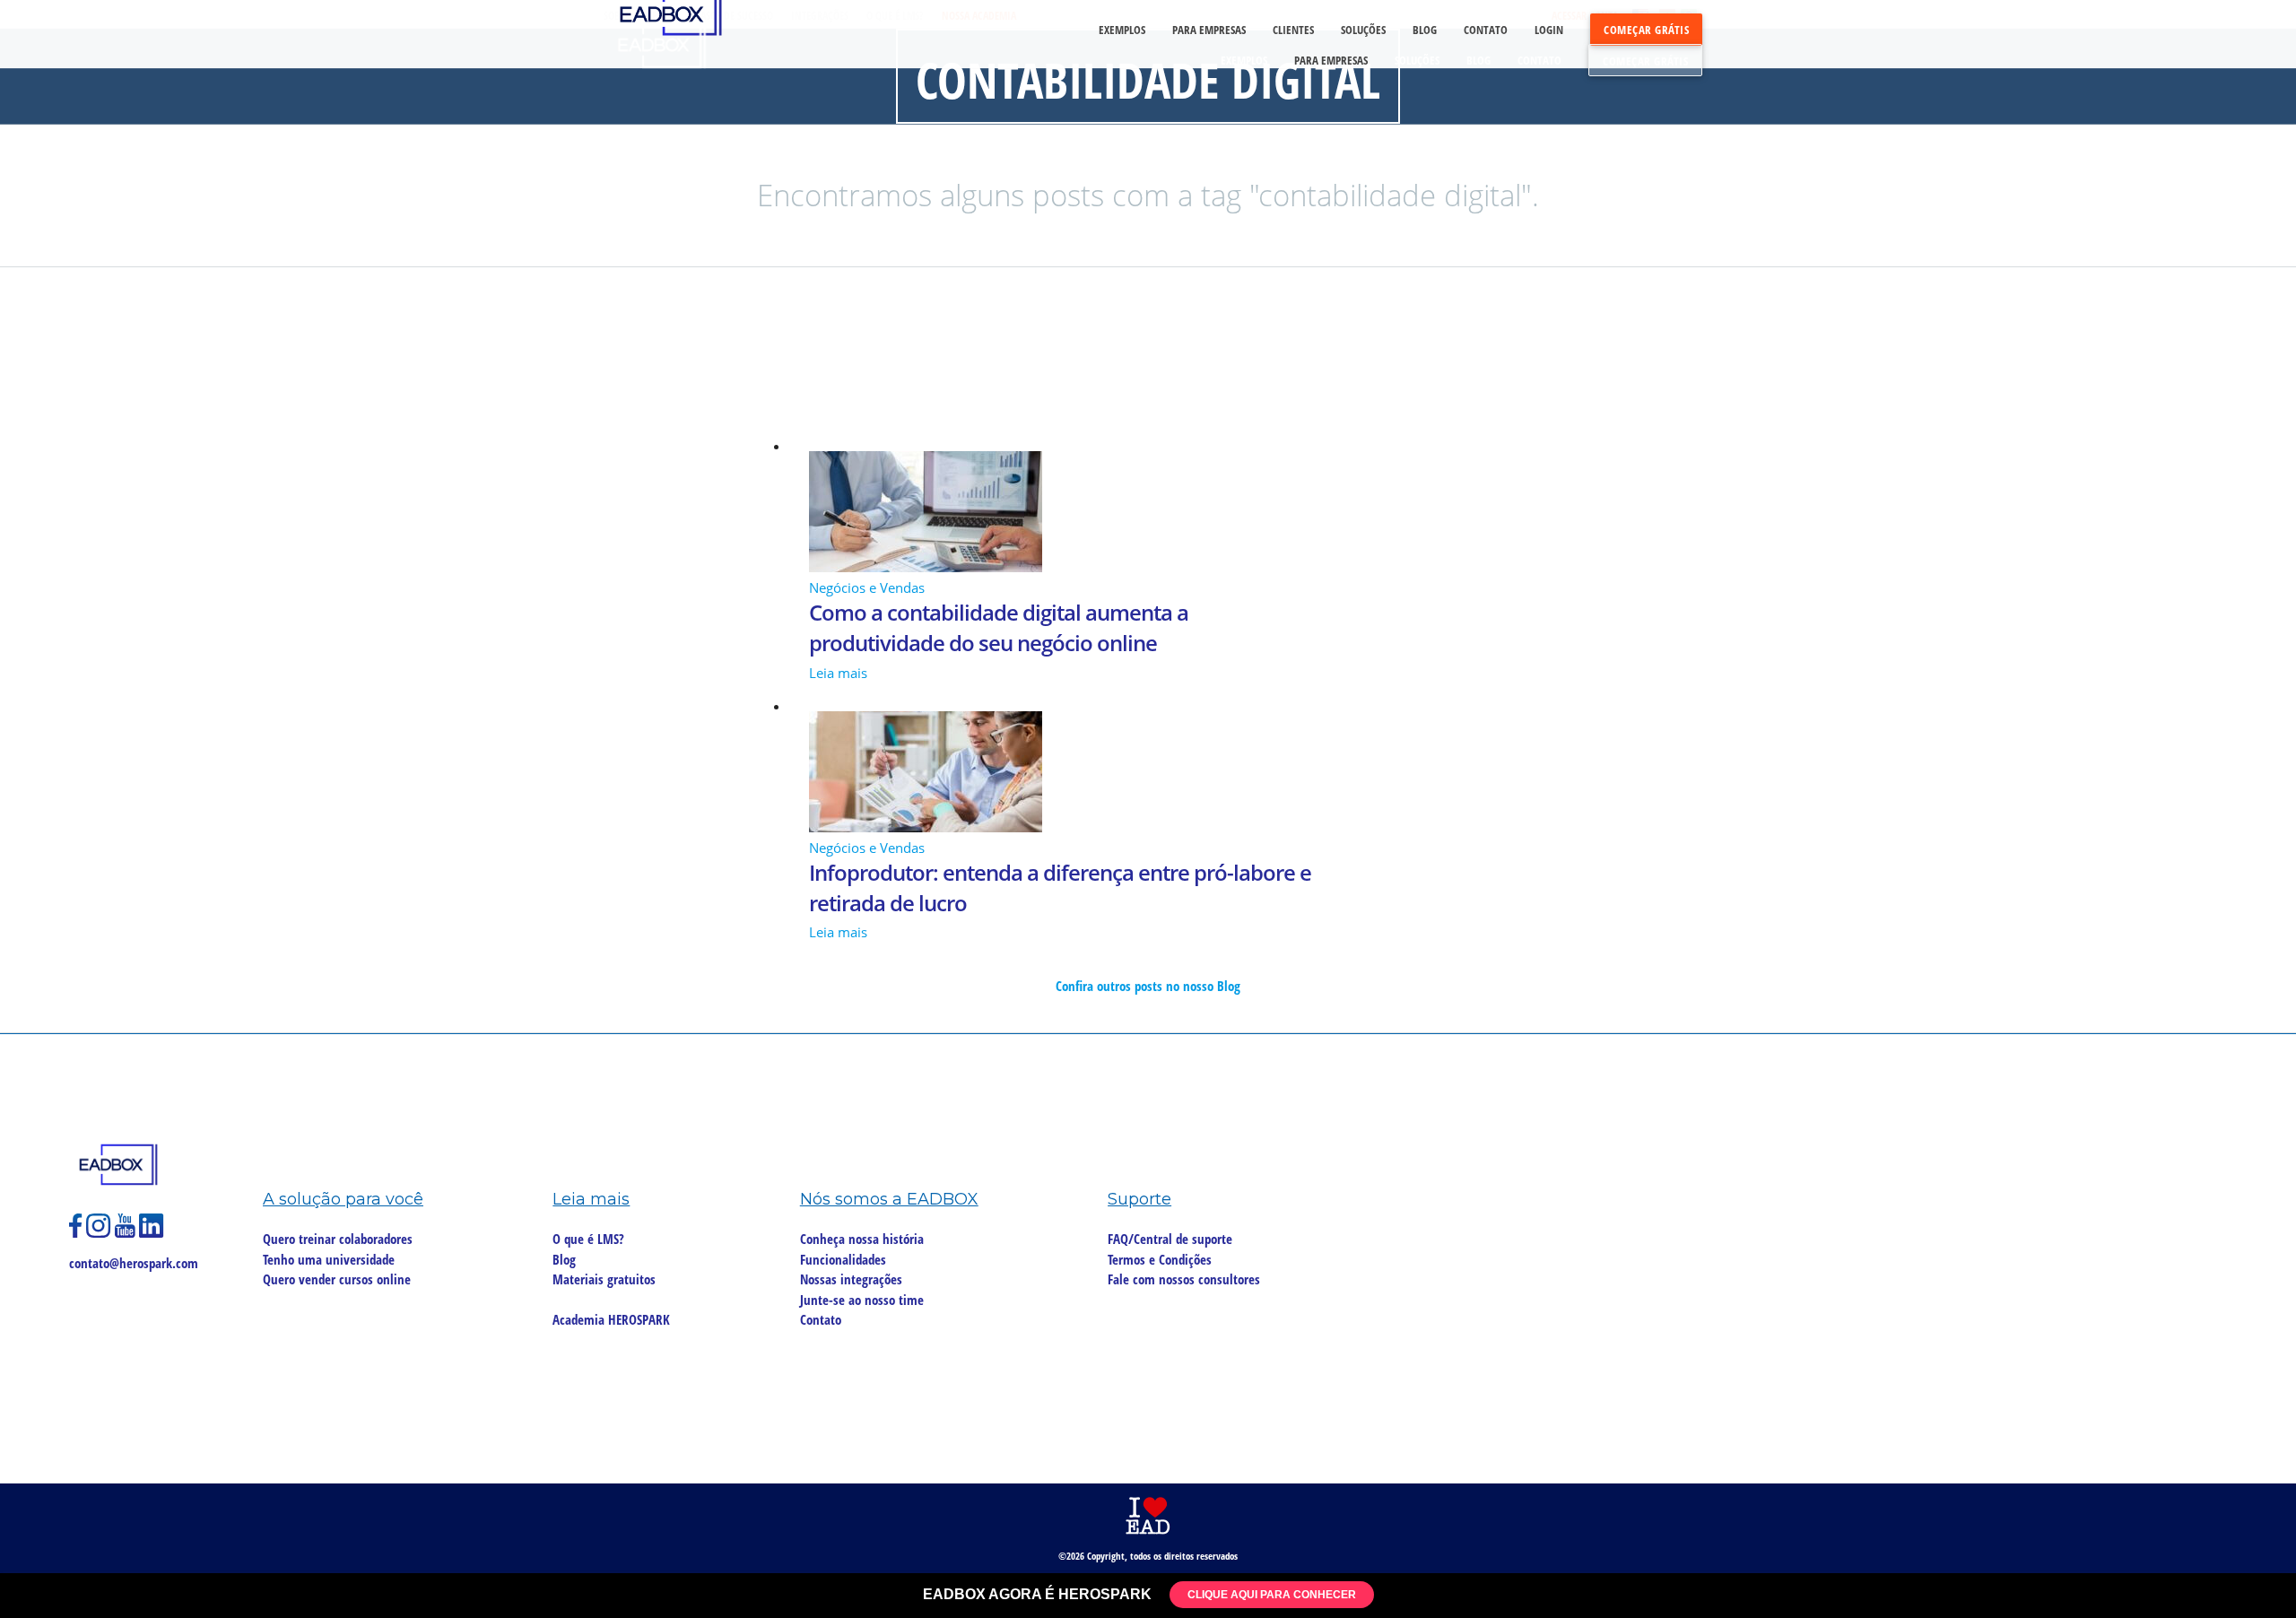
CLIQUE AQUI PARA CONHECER (1272, 1595)
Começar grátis (1645, 61)
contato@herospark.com (134, 1263)
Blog (1478, 60)
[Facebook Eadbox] (78, 1233)
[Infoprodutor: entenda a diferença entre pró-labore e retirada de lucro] (1148, 774)
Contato (1539, 60)
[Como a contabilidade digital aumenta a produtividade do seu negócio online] (1148, 514)
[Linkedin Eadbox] (152, 1233)
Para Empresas (1331, 60)
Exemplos (1244, 60)
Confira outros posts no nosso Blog (1148, 986)
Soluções (1417, 60)
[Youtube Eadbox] (127, 1233)
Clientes (1293, 30)
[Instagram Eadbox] (100, 1233)
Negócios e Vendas (867, 587)
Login (1549, 30)
